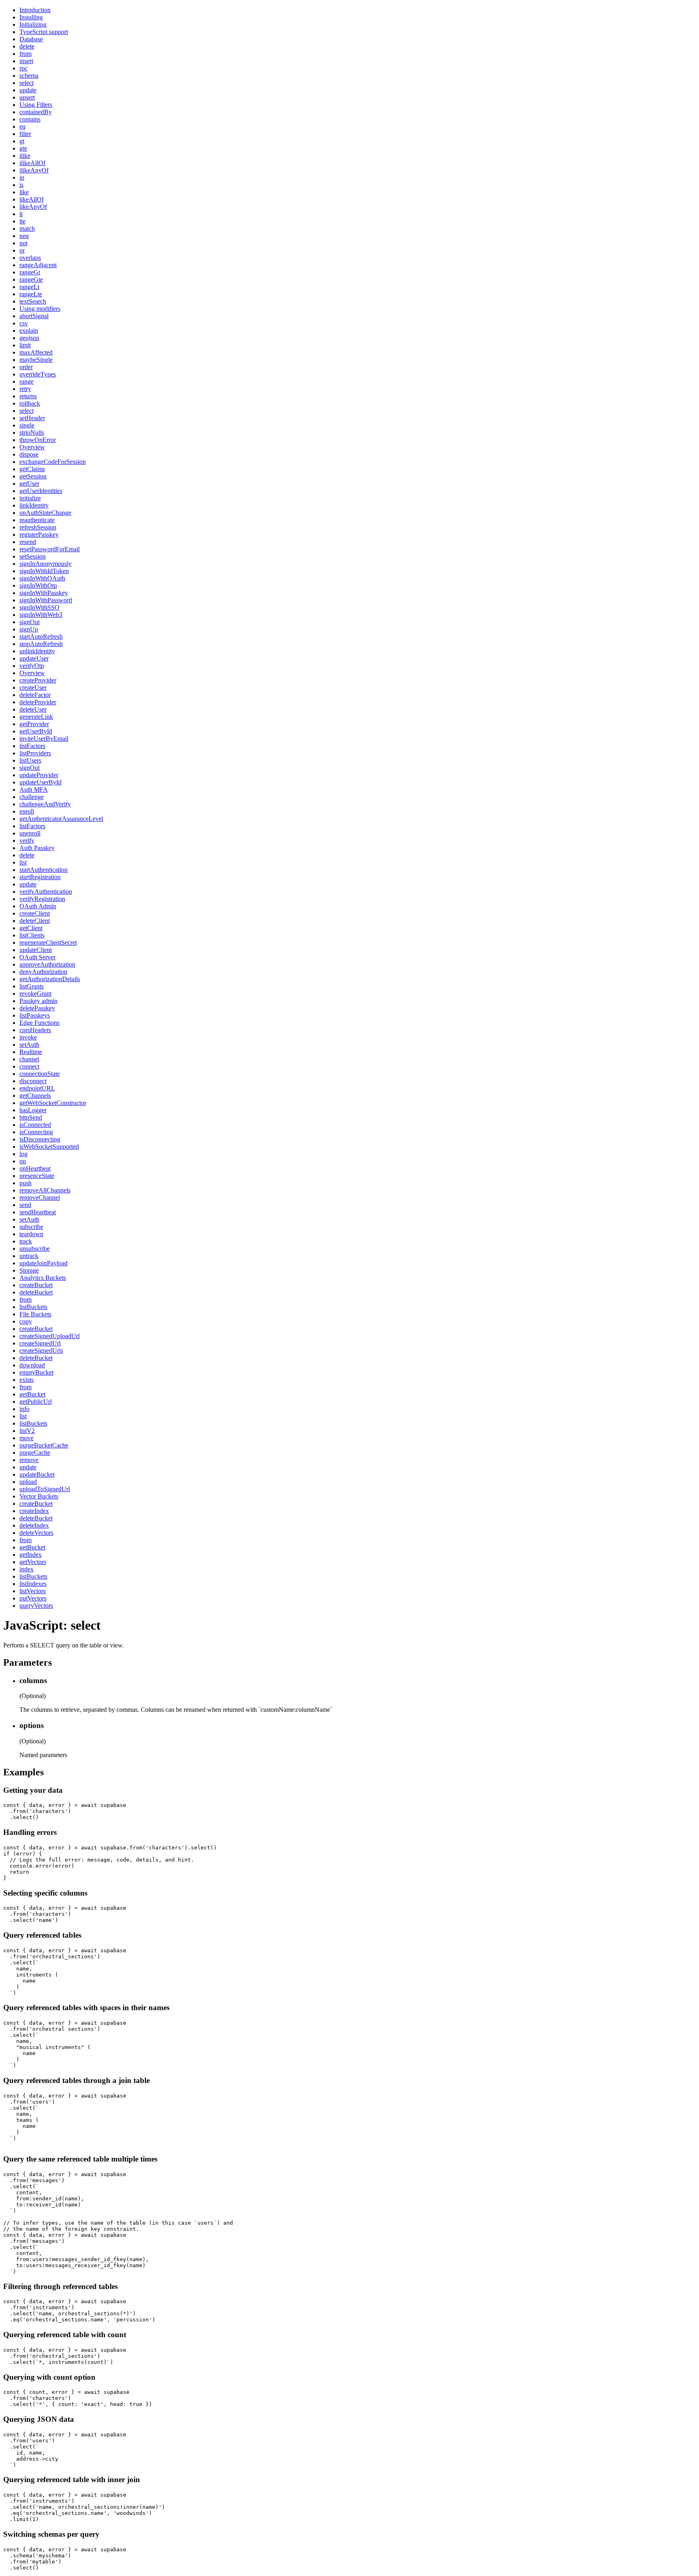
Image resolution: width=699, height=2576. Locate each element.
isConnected (35, 1125)
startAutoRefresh (41, 637)
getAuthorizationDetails (50, 979)
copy (26, 1321)
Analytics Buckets (43, 1278)
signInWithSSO (39, 607)
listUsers (30, 760)
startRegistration (40, 877)
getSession (33, 476)
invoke (28, 1037)
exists (26, 1380)
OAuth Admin (38, 906)
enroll (27, 811)
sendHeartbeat (38, 1212)
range (26, 382)
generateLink (36, 717)
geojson (29, 338)
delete (27, 46)
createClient (35, 913)
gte (23, 148)
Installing (31, 17)
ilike (25, 156)
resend (28, 542)
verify (27, 841)
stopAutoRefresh (41, 644)
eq (22, 126)
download (32, 1365)
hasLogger (33, 1110)
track (26, 1241)
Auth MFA (34, 790)
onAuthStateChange (45, 513)
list (23, 862)
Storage (29, 1270)
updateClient (36, 950)
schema (29, 75)
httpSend (31, 1117)
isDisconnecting (40, 1139)
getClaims (32, 469)
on (23, 1161)
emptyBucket (36, 1372)
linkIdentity (34, 505)
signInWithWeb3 (41, 615)
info (24, 1409)
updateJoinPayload (43, 1263)
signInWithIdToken (44, 571)
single (27, 425)
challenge (32, 797)
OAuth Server (37, 957)
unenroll (30, 833)
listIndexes (33, 1584)
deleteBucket (36, 1292)
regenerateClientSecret (48, 943)
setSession (33, 556)
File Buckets (35, 1314)
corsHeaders (35, 1030)
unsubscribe (35, 1249)
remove (29, 1460)
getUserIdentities (41, 491)
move (26, 1438)
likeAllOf (32, 199)
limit (25, 345)
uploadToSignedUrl (45, 1489)
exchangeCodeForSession (53, 462)
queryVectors (36, 1606)
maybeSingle (36, 360)
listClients (32, 935)
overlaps (30, 258)
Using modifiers (40, 309)
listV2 (27, 1431)
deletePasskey (37, 1008)
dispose (29, 454)
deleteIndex (34, 1525)
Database (31, 39)
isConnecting (36, 1132)
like (24, 192)
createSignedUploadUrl (50, 1336)
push (25, 1183)
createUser (33, 688)
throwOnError (38, 440)
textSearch (33, 301)
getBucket (32, 1394)
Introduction (35, 10)
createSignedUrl (40, 1343)
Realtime (31, 1052)
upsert (27, 97)
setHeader (32, 418)
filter (25, 134)
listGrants (32, 986)
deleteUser (33, 709)
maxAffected (36, 352)
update (28, 90)
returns (28, 396)
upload (28, 1482)
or (22, 250)
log (23, 1154)
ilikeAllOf (32, 163)
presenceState (37, 1176)
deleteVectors (36, 1533)
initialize (30, 498)
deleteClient (35, 921)
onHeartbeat (35, 1168)
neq (24, 236)
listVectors (33, 1591)
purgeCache (35, 1453)
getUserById (36, 731)
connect (29, 1066)
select (26, 83)
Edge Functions (39, 1023)
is (21, 185)
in (22, 177)
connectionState (40, 1074)
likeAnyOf (33, 207)
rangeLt (29, 287)
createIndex (34, 1511)
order (26, 367)
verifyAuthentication (46, 892)
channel (29, 1059)
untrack (29, 1256)
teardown (31, 1234)
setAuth (29, 1045)
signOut (30, 622)
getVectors (33, 1562)
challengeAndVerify (45, 804)
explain (29, 331)
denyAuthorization (43, 972)
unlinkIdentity (37, 651)
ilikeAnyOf (34, 170)
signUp (29, 629)
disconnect (33, 1081)
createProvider (38, 680)
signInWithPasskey (44, 593)
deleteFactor (35, 695)
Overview (32, 447)
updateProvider (39, 775)
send (25, 1205)
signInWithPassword (46, 600)
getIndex (31, 1555)
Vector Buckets (39, 1496)
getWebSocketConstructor (53, 1103)
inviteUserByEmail (44, 739)
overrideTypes (38, 374)
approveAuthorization (47, 964)
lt (21, 214)
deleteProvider (38, 702)
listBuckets (33, 1307)
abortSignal (34, 316)
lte (22, 221)
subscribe (31, 1227)
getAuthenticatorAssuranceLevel (61, 819)
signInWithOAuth (42, 578)
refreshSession (38, 527)
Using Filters (36, 105)
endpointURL (37, 1088)
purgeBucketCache (44, 1445)
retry (25, 389)
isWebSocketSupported (49, 1147)
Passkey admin (38, 1001)
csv (24, 323)
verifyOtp (32, 666)
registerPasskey (39, 535)
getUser (29, 484)
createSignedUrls (41, 1351)
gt (22, 141)
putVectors (33, 1598)
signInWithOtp (38, 586)
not (23, 243)
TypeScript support (44, 32)
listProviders (35, 753)
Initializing (33, 24)
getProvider (34, 724)
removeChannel (40, 1198)
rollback (30, 403)
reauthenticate (37, 520)
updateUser (34, 658)
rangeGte (31, 279)
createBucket (36, 1285)
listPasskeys (35, 1015)
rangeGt (30, 272)
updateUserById (40, 782)
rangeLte (31, 294)
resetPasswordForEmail (50, 549)
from (25, 54)
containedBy (36, 112)
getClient (31, 928)
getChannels (35, 1096)
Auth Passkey (37, 848)
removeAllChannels (45, 1190)
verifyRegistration (42, 899)
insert (26, 61)
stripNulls (32, 433)
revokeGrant (35, 994)
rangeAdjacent (38, 265)
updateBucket (37, 1474)
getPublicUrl (36, 1402)
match (27, 228)
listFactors (32, 746)
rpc (23, 68)
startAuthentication (43, 870)
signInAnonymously (46, 564)
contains (30, 119)
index (26, 1569)
